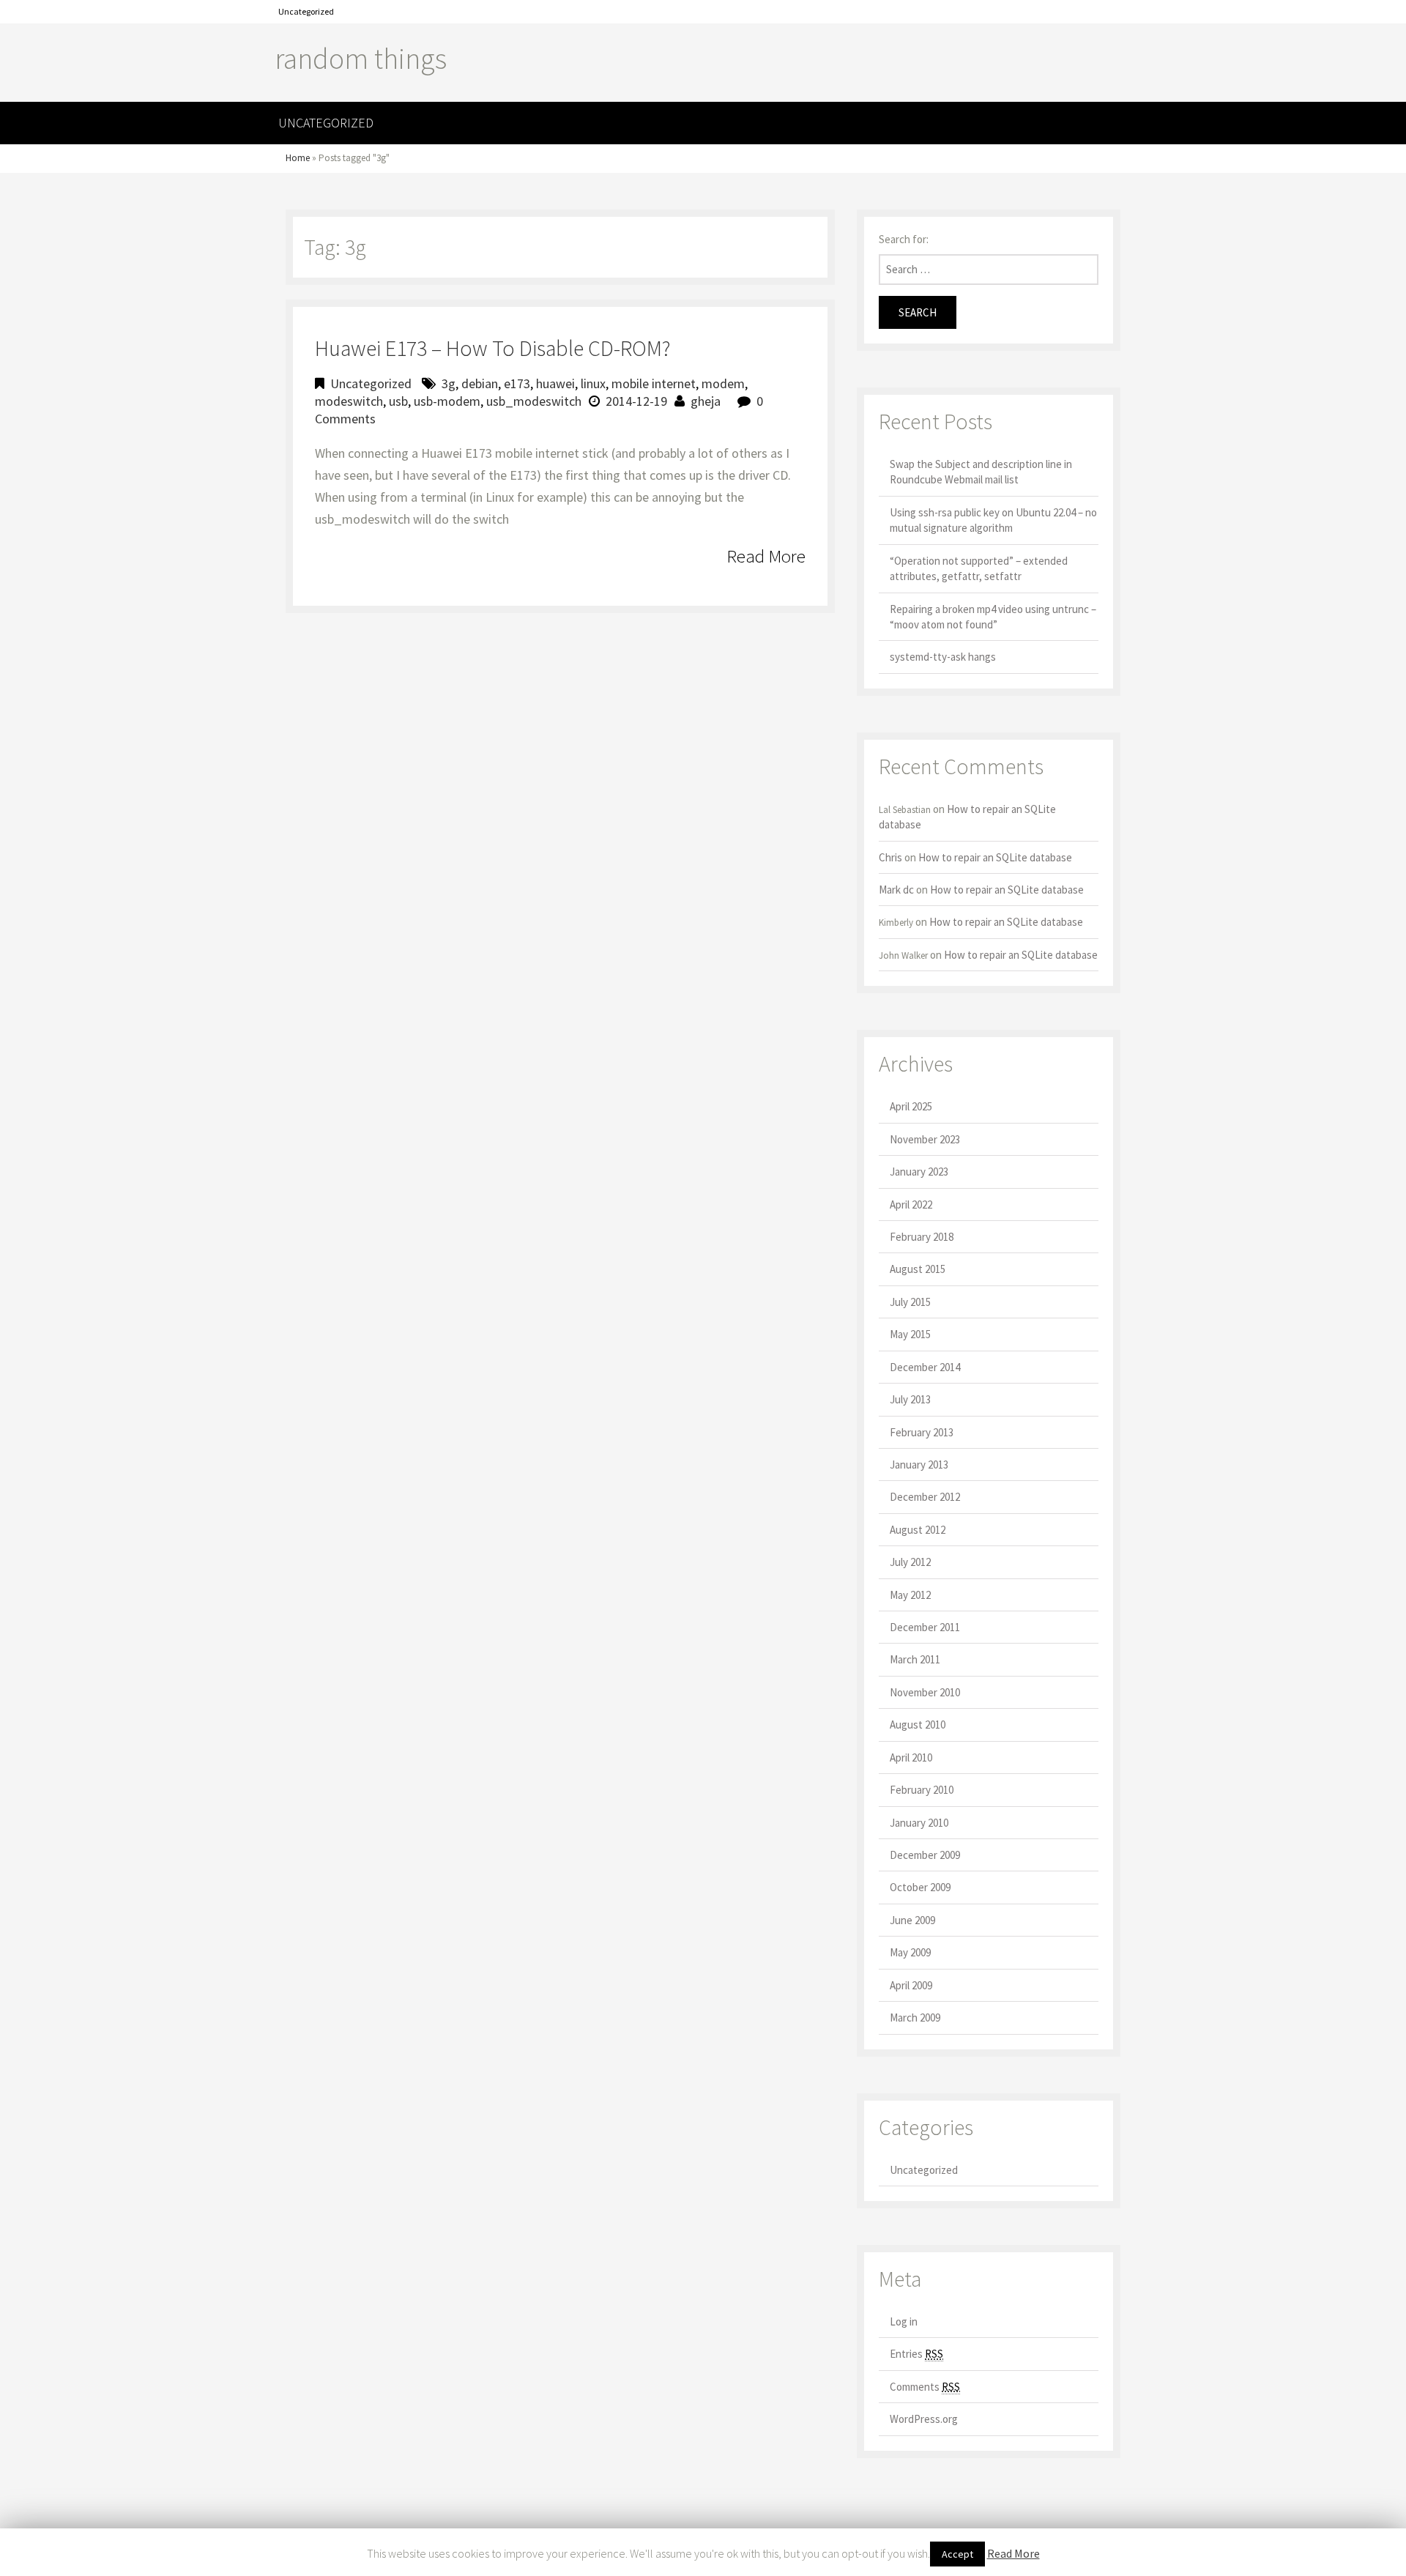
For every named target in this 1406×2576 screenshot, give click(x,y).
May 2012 (910, 1595)
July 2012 (910, 1562)
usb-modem (447, 401)
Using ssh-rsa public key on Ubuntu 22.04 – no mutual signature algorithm (993, 520)
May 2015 (910, 1334)
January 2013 (919, 1465)
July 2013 (910, 1399)
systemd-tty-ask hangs (943, 657)
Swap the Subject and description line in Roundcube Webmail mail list (981, 472)
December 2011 (925, 1627)
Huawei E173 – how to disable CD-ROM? (493, 348)
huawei (555, 383)
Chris (890, 857)
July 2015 (910, 1302)
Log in (904, 2321)
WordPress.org (924, 2419)
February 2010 (922, 1790)
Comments (925, 2387)
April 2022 (911, 1205)
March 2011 (915, 1659)
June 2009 (912, 1920)
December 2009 (925, 1855)
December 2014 (925, 1367)
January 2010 (919, 1823)
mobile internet (654, 383)
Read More (766, 556)
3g (449, 383)
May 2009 (910, 1952)
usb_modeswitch (534, 401)
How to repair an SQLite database (995, 857)
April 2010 (911, 1757)
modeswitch (349, 401)
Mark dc (896, 890)
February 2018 (922, 1237)
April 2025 (911, 1106)
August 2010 (918, 1725)
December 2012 (925, 1497)
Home (298, 158)
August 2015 (918, 1269)
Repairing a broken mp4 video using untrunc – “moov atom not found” (993, 617)
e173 (517, 383)
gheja (706, 401)
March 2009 (915, 2018)
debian (480, 383)
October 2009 (920, 1887)
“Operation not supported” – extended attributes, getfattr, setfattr (979, 568)
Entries (916, 2354)
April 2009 (911, 1985)
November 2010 (925, 1692)
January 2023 (919, 1172)
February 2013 (922, 1432)
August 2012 (918, 1530)
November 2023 (925, 1139)
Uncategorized (306, 11)
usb (398, 401)
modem (723, 383)
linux (593, 383)
